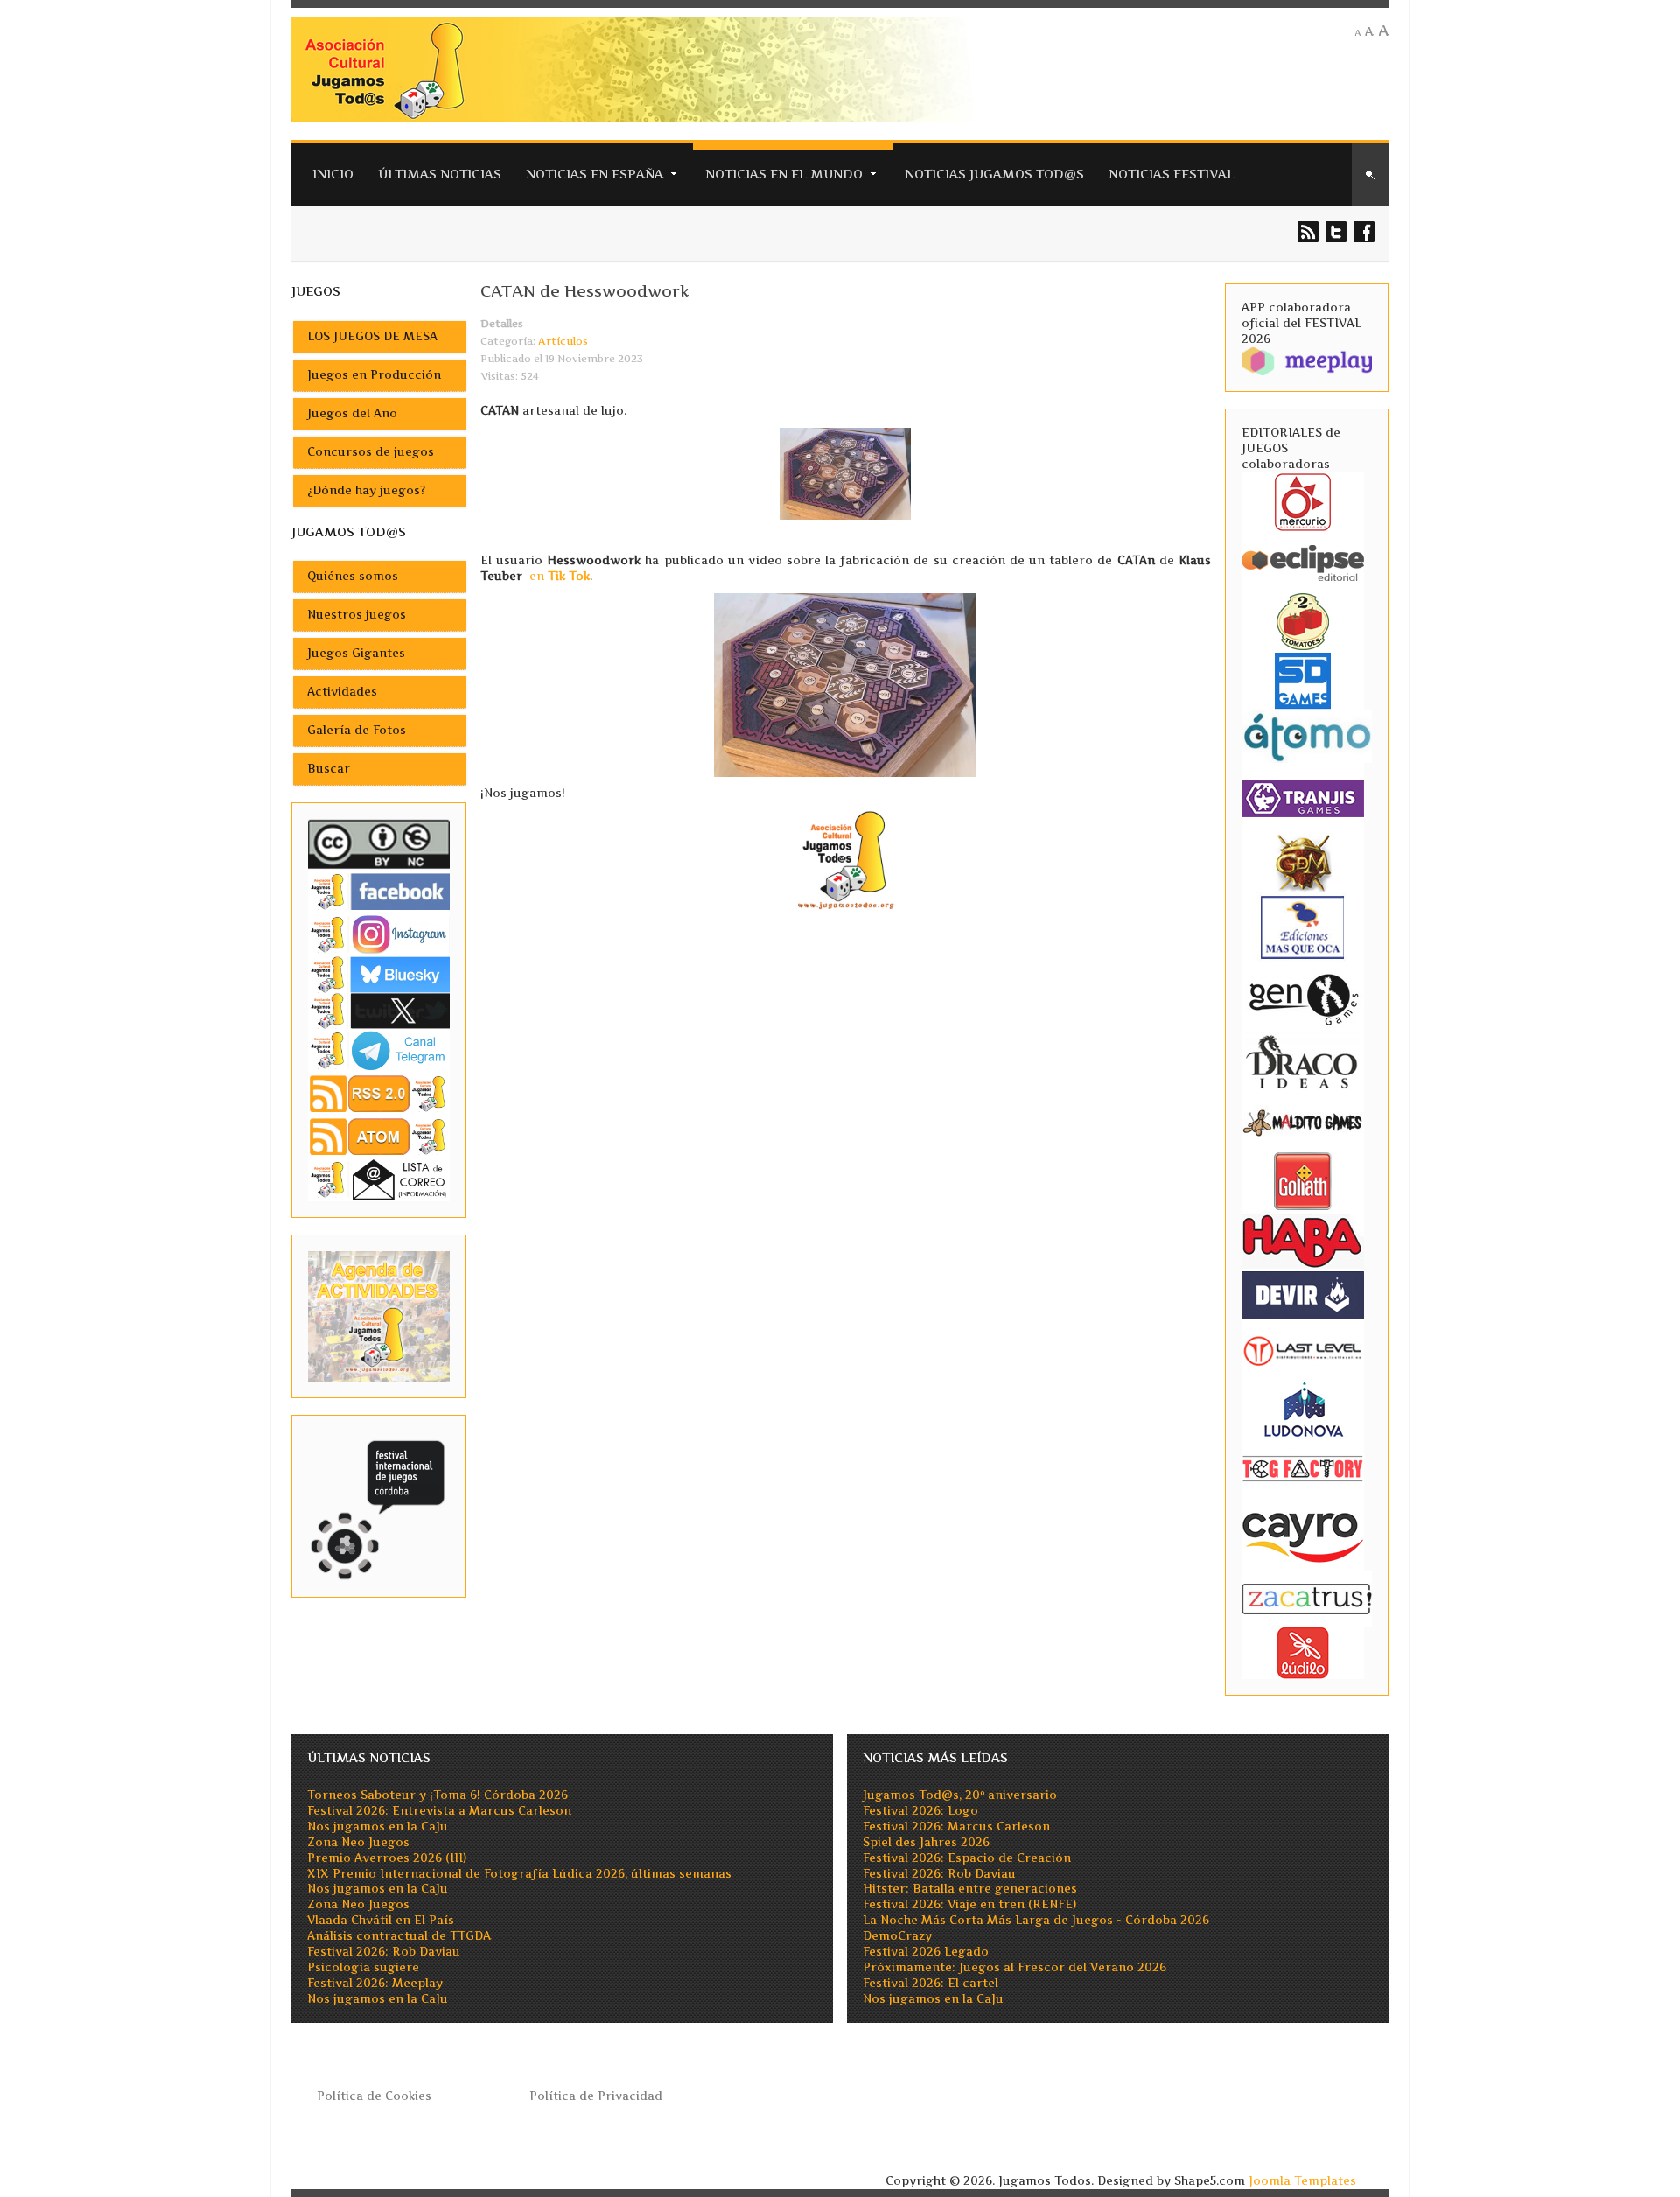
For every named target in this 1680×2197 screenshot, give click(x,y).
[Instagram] (379, 934)
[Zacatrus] (1307, 1598)
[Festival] (379, 1505)
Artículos (563, 341)
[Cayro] (1303, 1533)
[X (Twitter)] (379, 1010)
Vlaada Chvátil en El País (381, 1920)
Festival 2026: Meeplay (375, 1983)
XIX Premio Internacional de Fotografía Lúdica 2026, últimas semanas (519, 1874)
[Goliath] (1303, 1180)
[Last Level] (1303, 1349)
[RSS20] (379, 1092)
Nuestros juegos (357, 615)
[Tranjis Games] (1303, 797)
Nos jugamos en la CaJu (378, 1826)
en (560, 576)
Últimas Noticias (440, 174)
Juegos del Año (352, 413)
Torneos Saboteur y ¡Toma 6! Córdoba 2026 (437, 1795)
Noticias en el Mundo (784, 174)
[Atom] (379, 1136)
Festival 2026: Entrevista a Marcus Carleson (439, 1811)
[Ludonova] (1303, 1408)
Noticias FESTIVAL (1172, 174)
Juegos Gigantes (356, 653)
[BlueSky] (379, 973)
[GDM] (1303, 861)
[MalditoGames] (1303, 1120)
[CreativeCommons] (379, 844)
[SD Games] (1303, 679)
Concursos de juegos (371, 452)
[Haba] (1303, 1239)
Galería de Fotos (357, 730)
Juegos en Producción (374, 375)
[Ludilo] (1303, 1651)
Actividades (342, 692)
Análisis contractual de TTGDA (399, 1936)
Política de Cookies (374, 2096)
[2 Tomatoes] (1303, 620)
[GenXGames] (1303, 996)
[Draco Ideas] (1303, 1061)
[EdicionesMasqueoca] (1303, 926)
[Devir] (1303, 1294)
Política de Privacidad (596, 2096)
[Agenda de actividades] (379, 1315)
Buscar (329, 769)
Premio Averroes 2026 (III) (387, 1858)
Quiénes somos (353, 576)
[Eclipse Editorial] (1303, 560)
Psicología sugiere (363, 1967)
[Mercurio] (1303, 501)
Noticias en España (595, 174)
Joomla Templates (1302, 2181)
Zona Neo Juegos (358, 1842)
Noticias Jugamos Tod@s (994, 174)
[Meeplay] (1307, 360)
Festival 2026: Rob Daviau (384, 1952)
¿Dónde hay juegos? (366, 490)
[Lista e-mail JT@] (379, 1179)
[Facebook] (379, 891)
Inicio (333, 174)
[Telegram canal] (379, 1050)
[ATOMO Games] (1307, 735)
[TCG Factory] (1303, 1468)
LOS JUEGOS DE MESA (372, 336)
